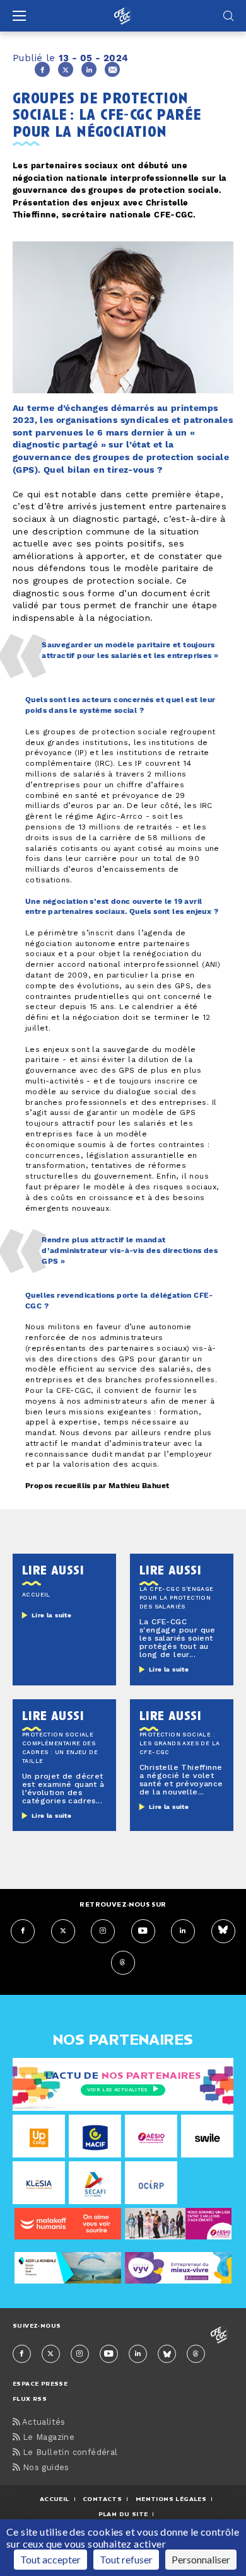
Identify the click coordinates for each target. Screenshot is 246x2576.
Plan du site (123, 2514)
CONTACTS (102, 2499)
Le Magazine (47, 2438)
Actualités (42, 2423)
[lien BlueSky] (223, 1931)
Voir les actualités (117, 2090)
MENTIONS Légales (171, 2499)
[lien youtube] (143, 1931)
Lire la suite (51, 1615)
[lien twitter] (63, 1931)
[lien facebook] (23, 1931)
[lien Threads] (123, 1963)
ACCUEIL (55, 2499)
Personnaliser (201, 2559)
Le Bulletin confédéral (68, 2453)
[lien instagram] (103, 1931)
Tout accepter (50, 2559)
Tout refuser (126, 2559)
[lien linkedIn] (183, 1931)
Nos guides (44, 2468)
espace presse (40, 2383)
